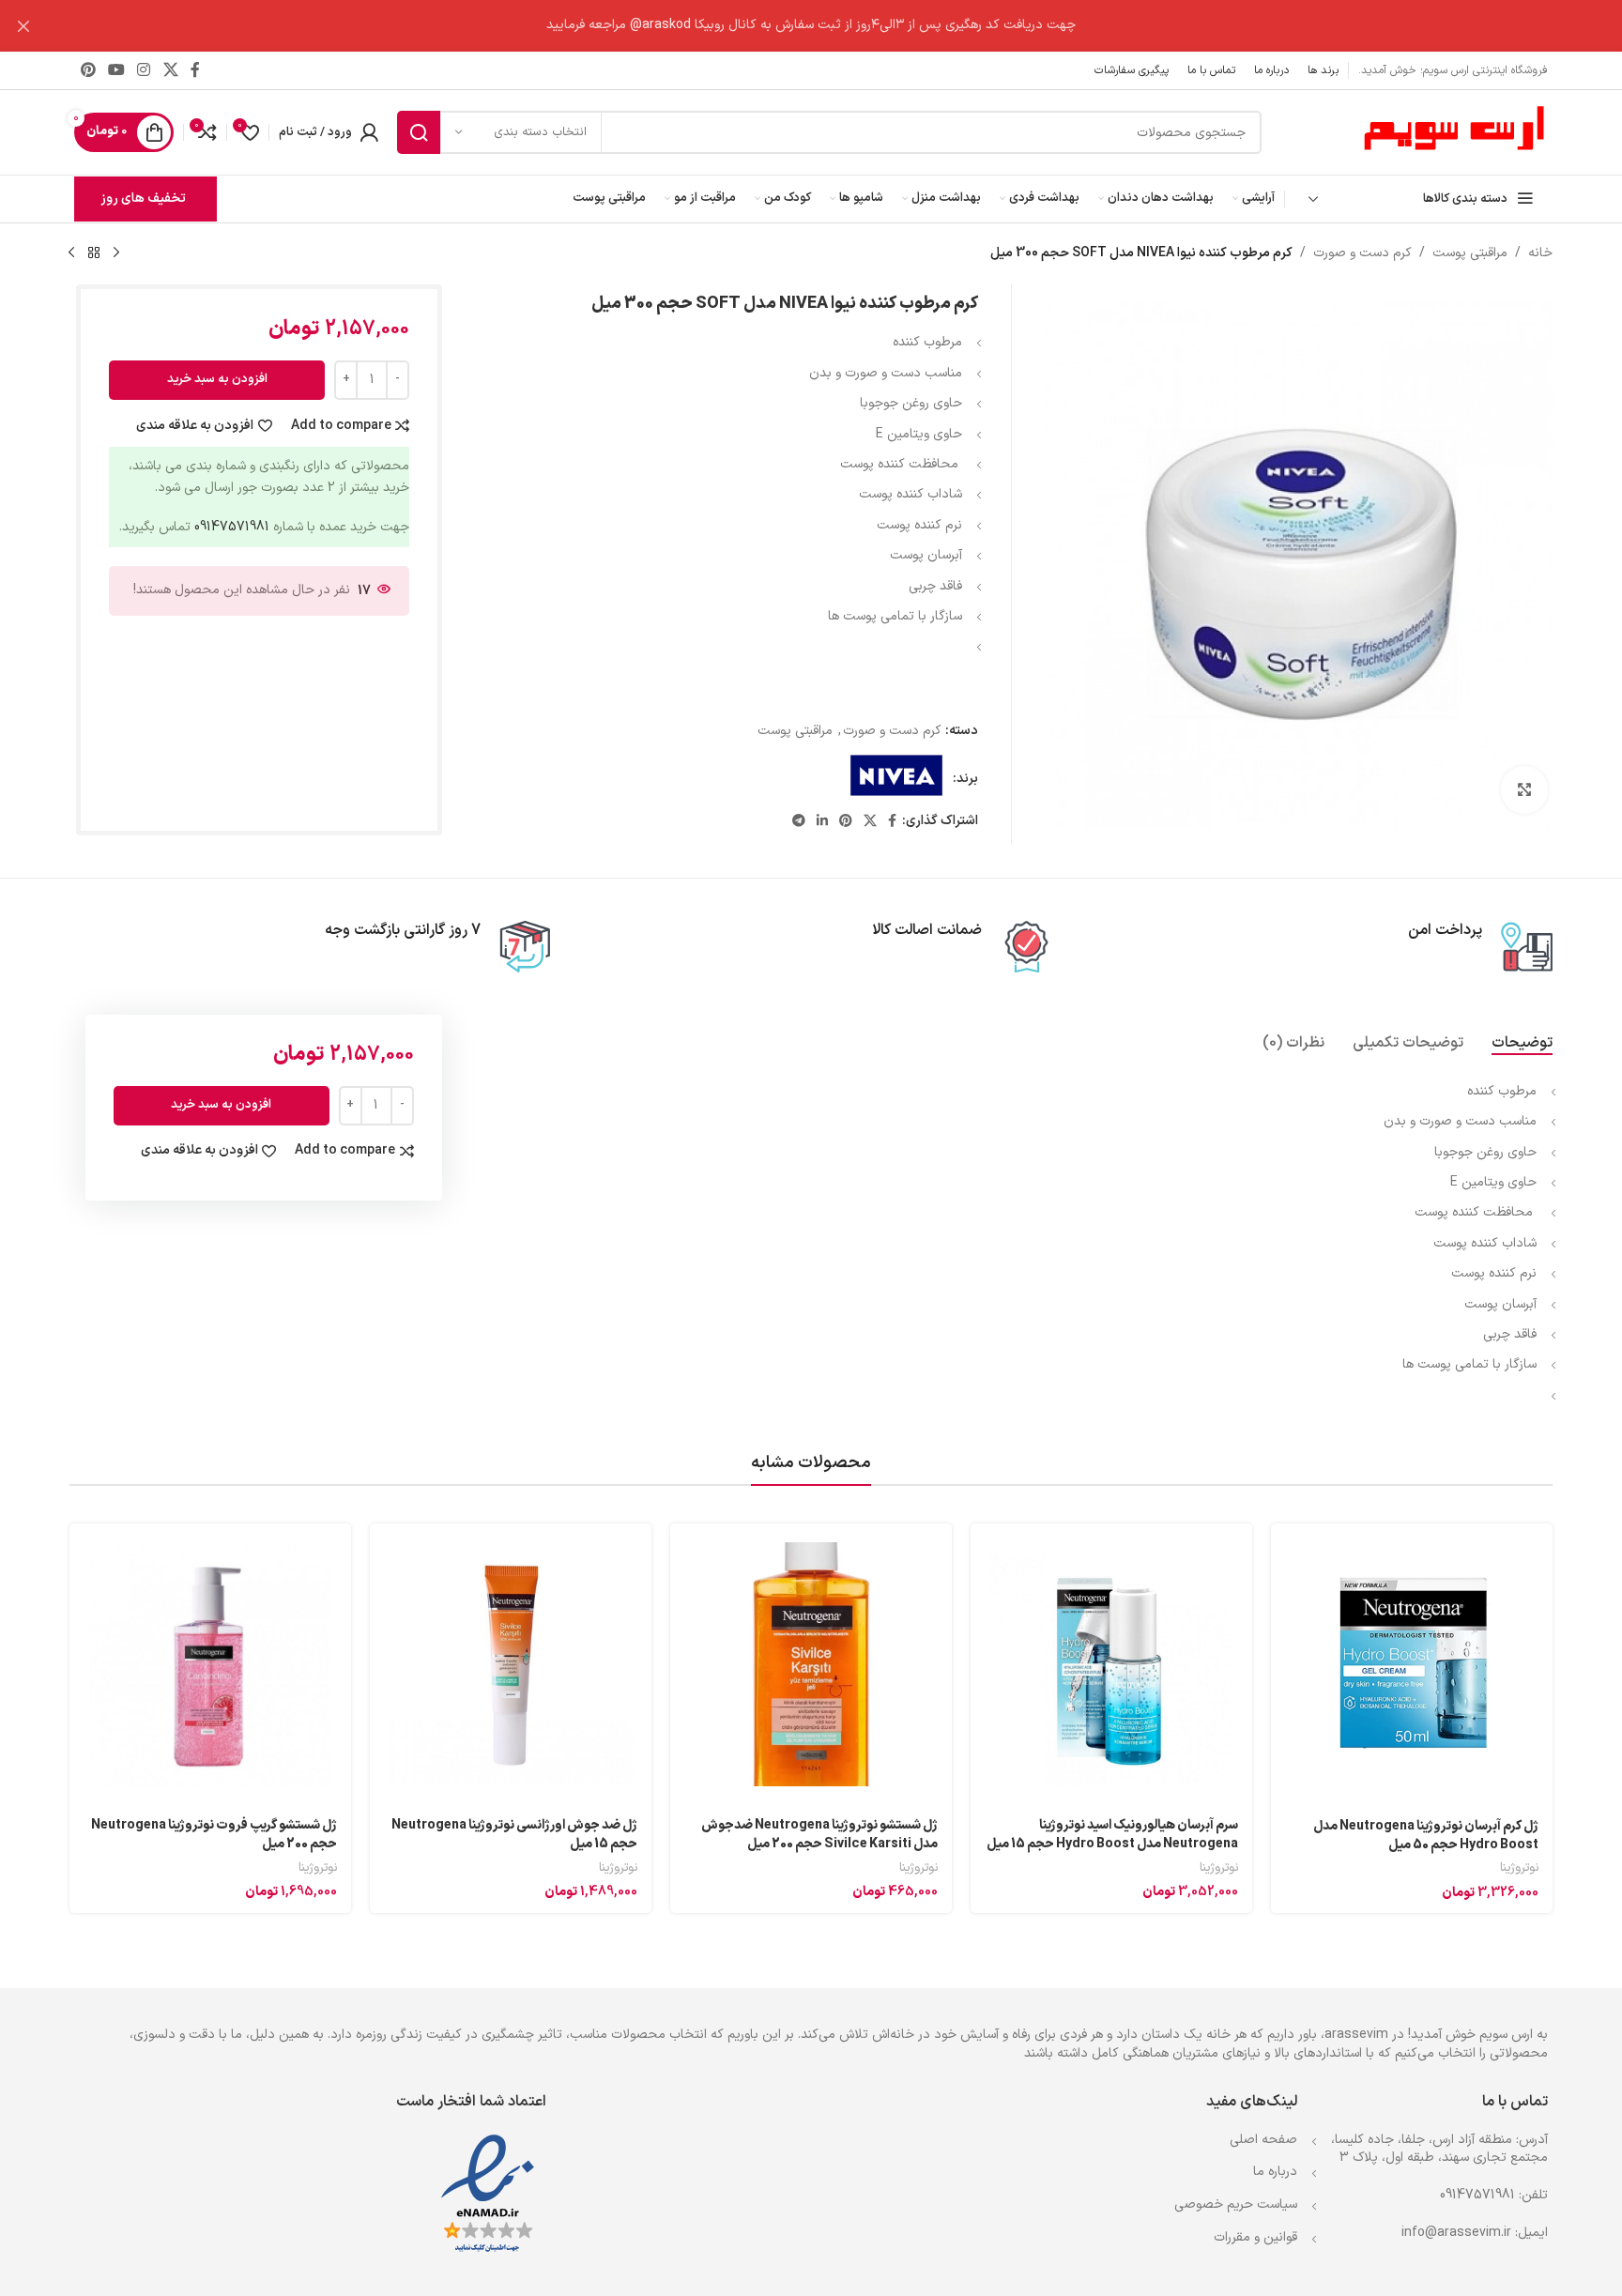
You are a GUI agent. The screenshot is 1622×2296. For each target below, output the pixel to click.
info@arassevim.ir (1456, 2233)
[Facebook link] (195, 70)
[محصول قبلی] (116, 253)
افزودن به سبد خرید (217, 379)
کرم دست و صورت (1362, 253)
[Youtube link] (116, 70)
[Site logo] (1454, 132)
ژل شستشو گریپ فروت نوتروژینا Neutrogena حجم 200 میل (214, 1835)
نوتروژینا (1519, 1868)
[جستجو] (419, 132)
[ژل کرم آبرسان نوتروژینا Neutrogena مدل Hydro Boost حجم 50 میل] (1412, 1665)
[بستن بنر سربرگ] (23, 26)
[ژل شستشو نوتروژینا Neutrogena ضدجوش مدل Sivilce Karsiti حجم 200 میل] (811, 1664)
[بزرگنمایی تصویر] (1524, 789)
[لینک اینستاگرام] (144, 70)
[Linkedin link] (822, 822)
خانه (1540, 253)
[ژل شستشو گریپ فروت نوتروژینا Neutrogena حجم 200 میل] (210, 1664)
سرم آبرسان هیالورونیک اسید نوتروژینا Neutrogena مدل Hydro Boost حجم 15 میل (1112, 1835)
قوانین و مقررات (1255, 2237)
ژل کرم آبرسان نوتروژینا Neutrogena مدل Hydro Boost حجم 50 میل (1426, 1836)
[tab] (1522, 1043)
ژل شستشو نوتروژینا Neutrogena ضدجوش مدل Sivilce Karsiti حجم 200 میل (819, 1835)
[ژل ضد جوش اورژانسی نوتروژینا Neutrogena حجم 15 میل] (511, 1664)
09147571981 (232, 527)
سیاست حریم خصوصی (1236, 2204)
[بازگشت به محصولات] (94, 253)
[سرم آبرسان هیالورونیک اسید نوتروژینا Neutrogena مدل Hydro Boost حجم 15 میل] (1111, 1664)
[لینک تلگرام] (799, 822)
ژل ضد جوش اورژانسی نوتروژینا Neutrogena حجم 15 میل (514, 1835)
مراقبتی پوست (1470, 253)
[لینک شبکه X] (170, 70)
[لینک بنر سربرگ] (839, 26)
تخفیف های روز (143, 199)
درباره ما (1275, 2172)
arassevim (1356, 2035)
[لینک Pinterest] (88, 70)
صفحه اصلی (1263, 2140)
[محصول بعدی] (71, 253)
